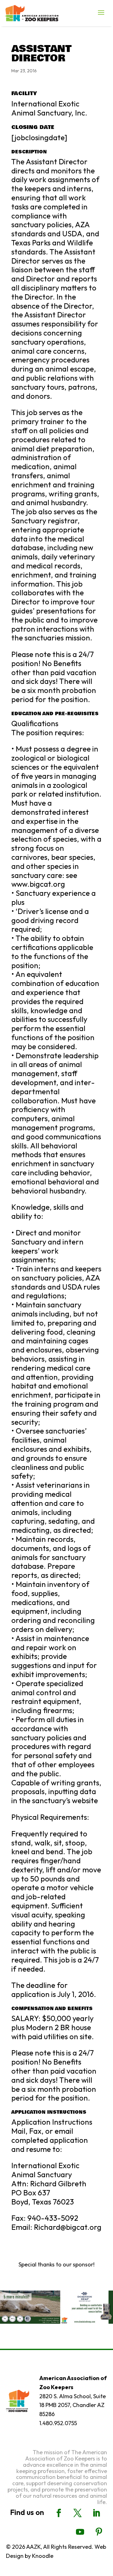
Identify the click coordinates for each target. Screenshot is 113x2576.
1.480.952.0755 (58, 2423)
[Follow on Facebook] (59, 2513)
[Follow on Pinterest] (99, 2532)
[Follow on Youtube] (80, 2532)
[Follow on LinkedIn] (96, 2513)
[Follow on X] (78, 2513)
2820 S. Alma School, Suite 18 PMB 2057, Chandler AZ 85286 (73, 2405)
